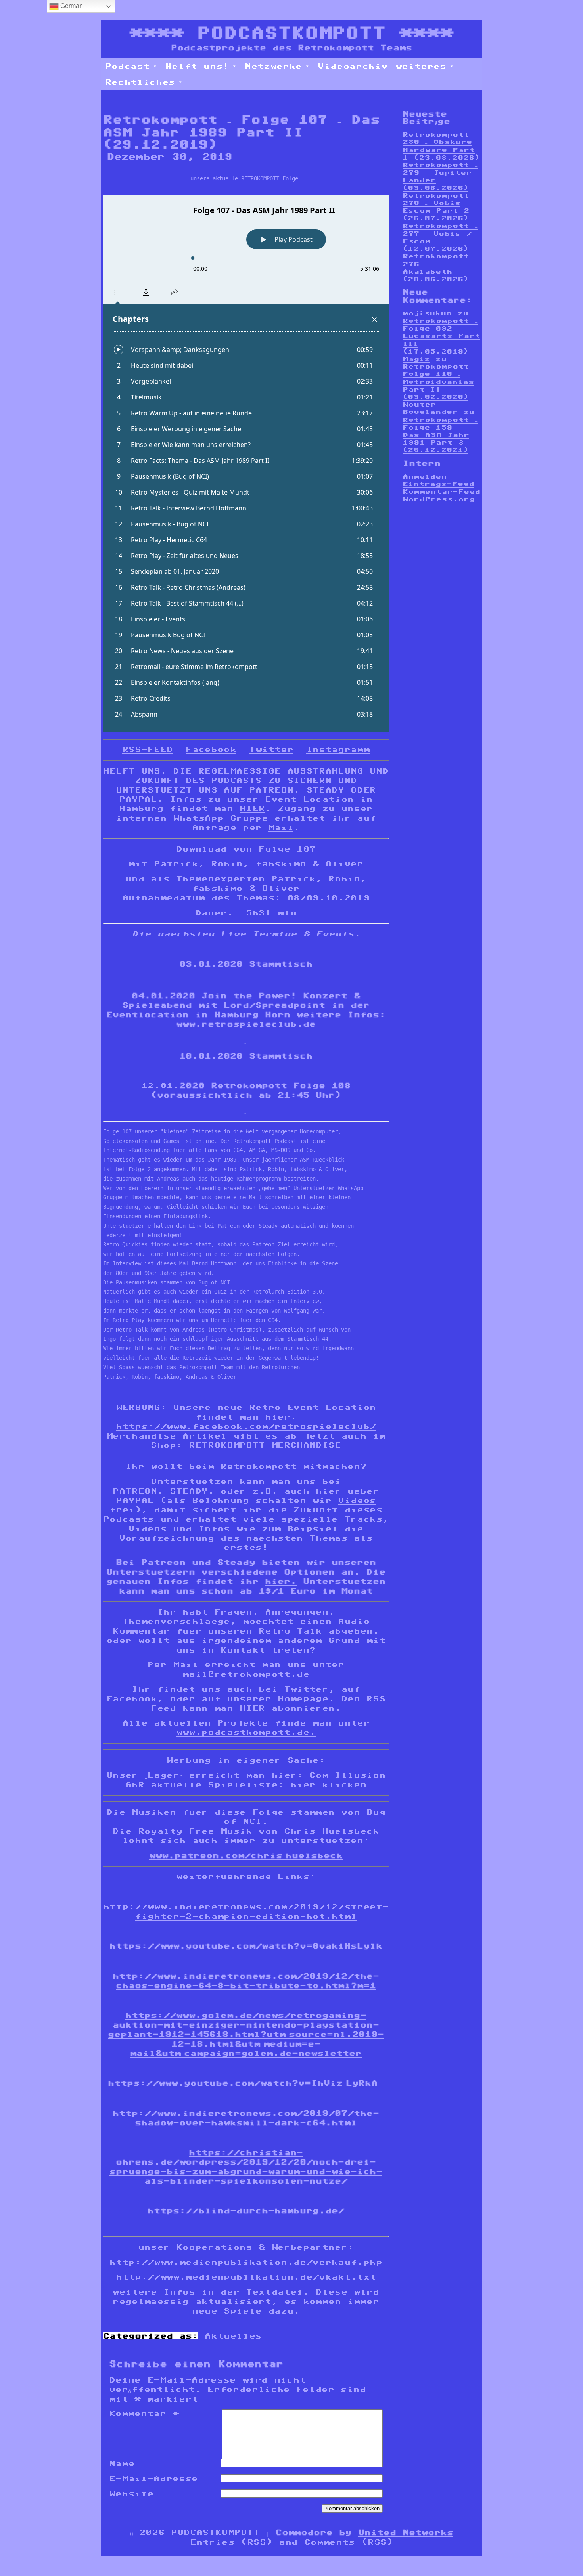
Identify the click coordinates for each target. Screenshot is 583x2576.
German (71, 6)
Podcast (127, 66)
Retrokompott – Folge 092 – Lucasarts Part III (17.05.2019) (441, 336)
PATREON (271, 790)
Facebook (211, 749)
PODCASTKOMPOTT (291, 33)
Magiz (416, 359)
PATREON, (138, 1491)
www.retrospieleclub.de (246, 1024)
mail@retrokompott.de (246, 1674)
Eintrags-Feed (438, 484)
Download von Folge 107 (246, 849)
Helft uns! (197, 66)
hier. (281, 1581)
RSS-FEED (148, 749)
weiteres (421, 66)
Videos (357, 1500)
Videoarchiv (353, 66)
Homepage (303, 1699)
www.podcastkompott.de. (246, 1732)
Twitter (271, 749)
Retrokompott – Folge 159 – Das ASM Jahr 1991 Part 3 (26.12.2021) (440, 435)
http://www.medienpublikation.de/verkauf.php (246, 2262)
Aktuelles (233, 2336)
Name (122, 2463)
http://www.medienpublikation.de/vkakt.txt (246, 2277)
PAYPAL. (141, 799)
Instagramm (338, 749)
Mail (281, 827)
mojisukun (427, 313)
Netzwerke (273, 66)
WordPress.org (439, 499)
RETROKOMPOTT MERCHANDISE (265, 1445)
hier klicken (328, 1785)
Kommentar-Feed (441, 492)
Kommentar (144, 2414)
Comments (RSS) (349, 2542)
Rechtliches (140, 82)
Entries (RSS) (231, 2542)
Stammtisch (281, 964)
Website (131, 2494)
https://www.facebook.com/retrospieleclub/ (246, 1426)
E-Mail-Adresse (153, 2479)
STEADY (325, 790)
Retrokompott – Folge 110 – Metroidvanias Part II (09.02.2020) (440, 382)
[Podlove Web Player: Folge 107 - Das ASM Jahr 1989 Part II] (246, 463)
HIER (252, 808)
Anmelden (425, 477)
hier (328, 1491)
